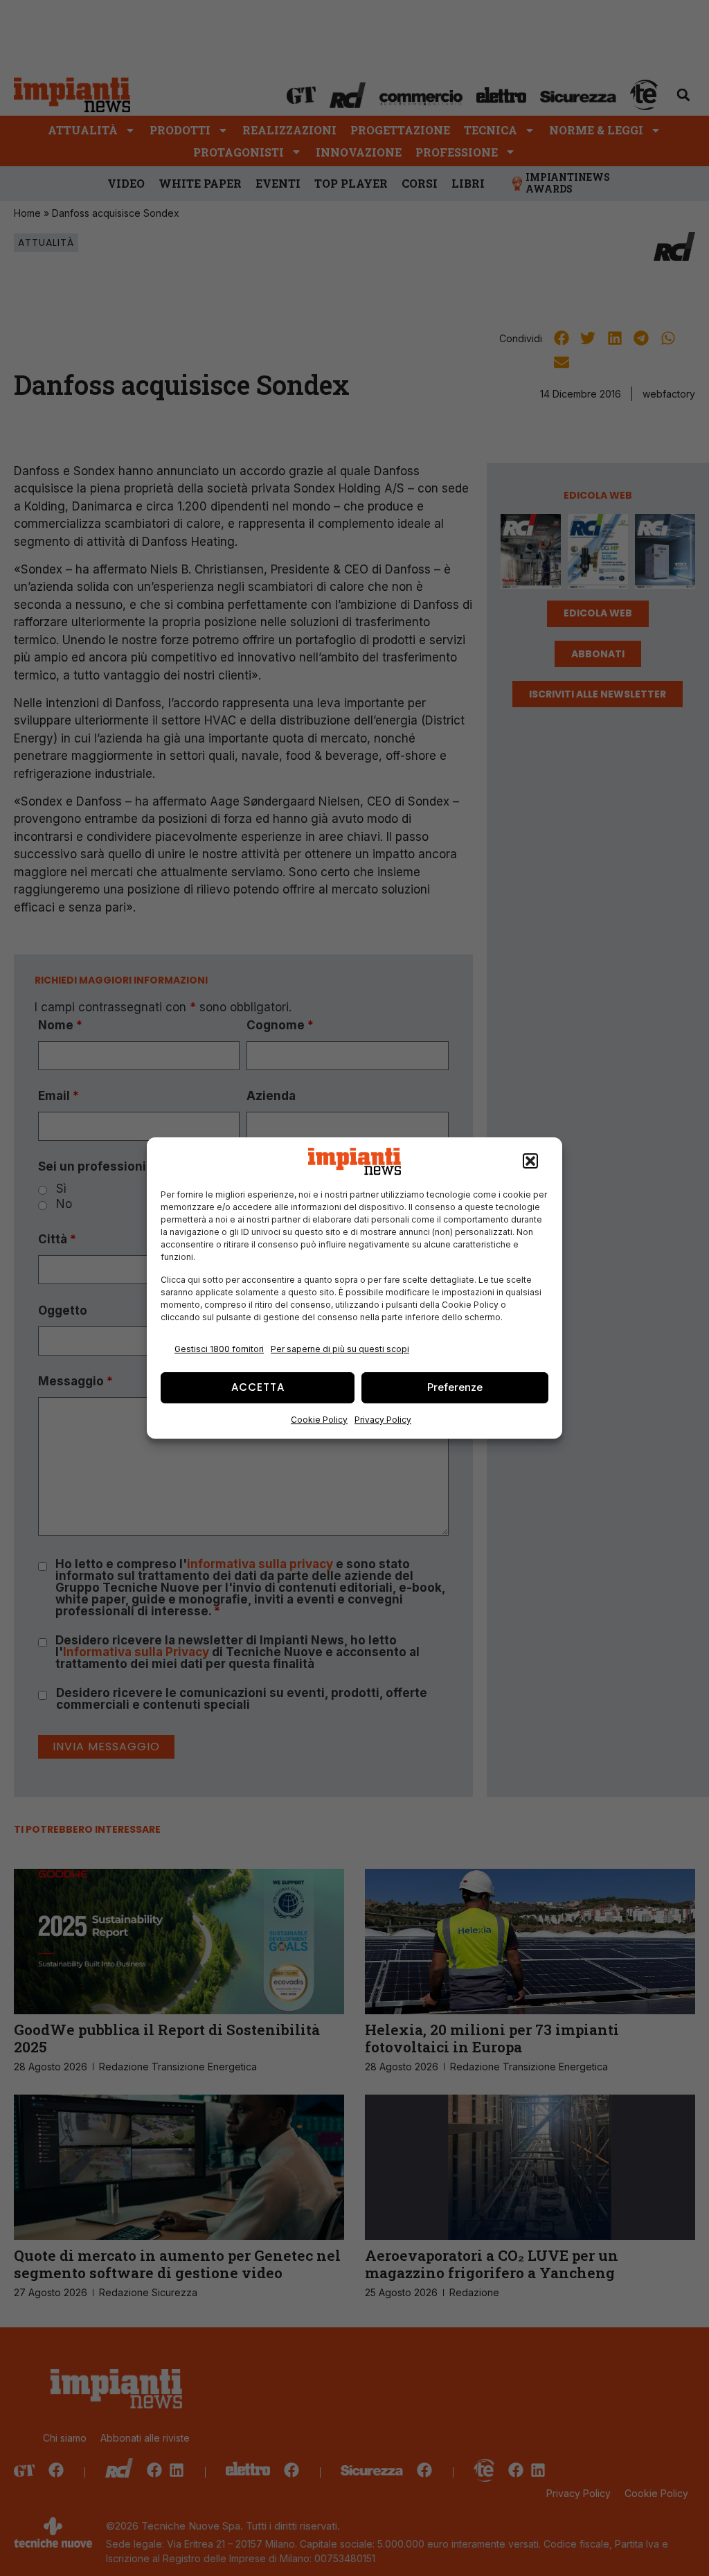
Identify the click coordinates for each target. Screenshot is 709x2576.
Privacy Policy (383, 1420)
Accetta (258, 1387)
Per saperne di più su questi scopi (340, 1349)
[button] (530, 1162)
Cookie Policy (319, 1420)
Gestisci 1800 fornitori (219, 1349)
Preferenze (455, 1387)
